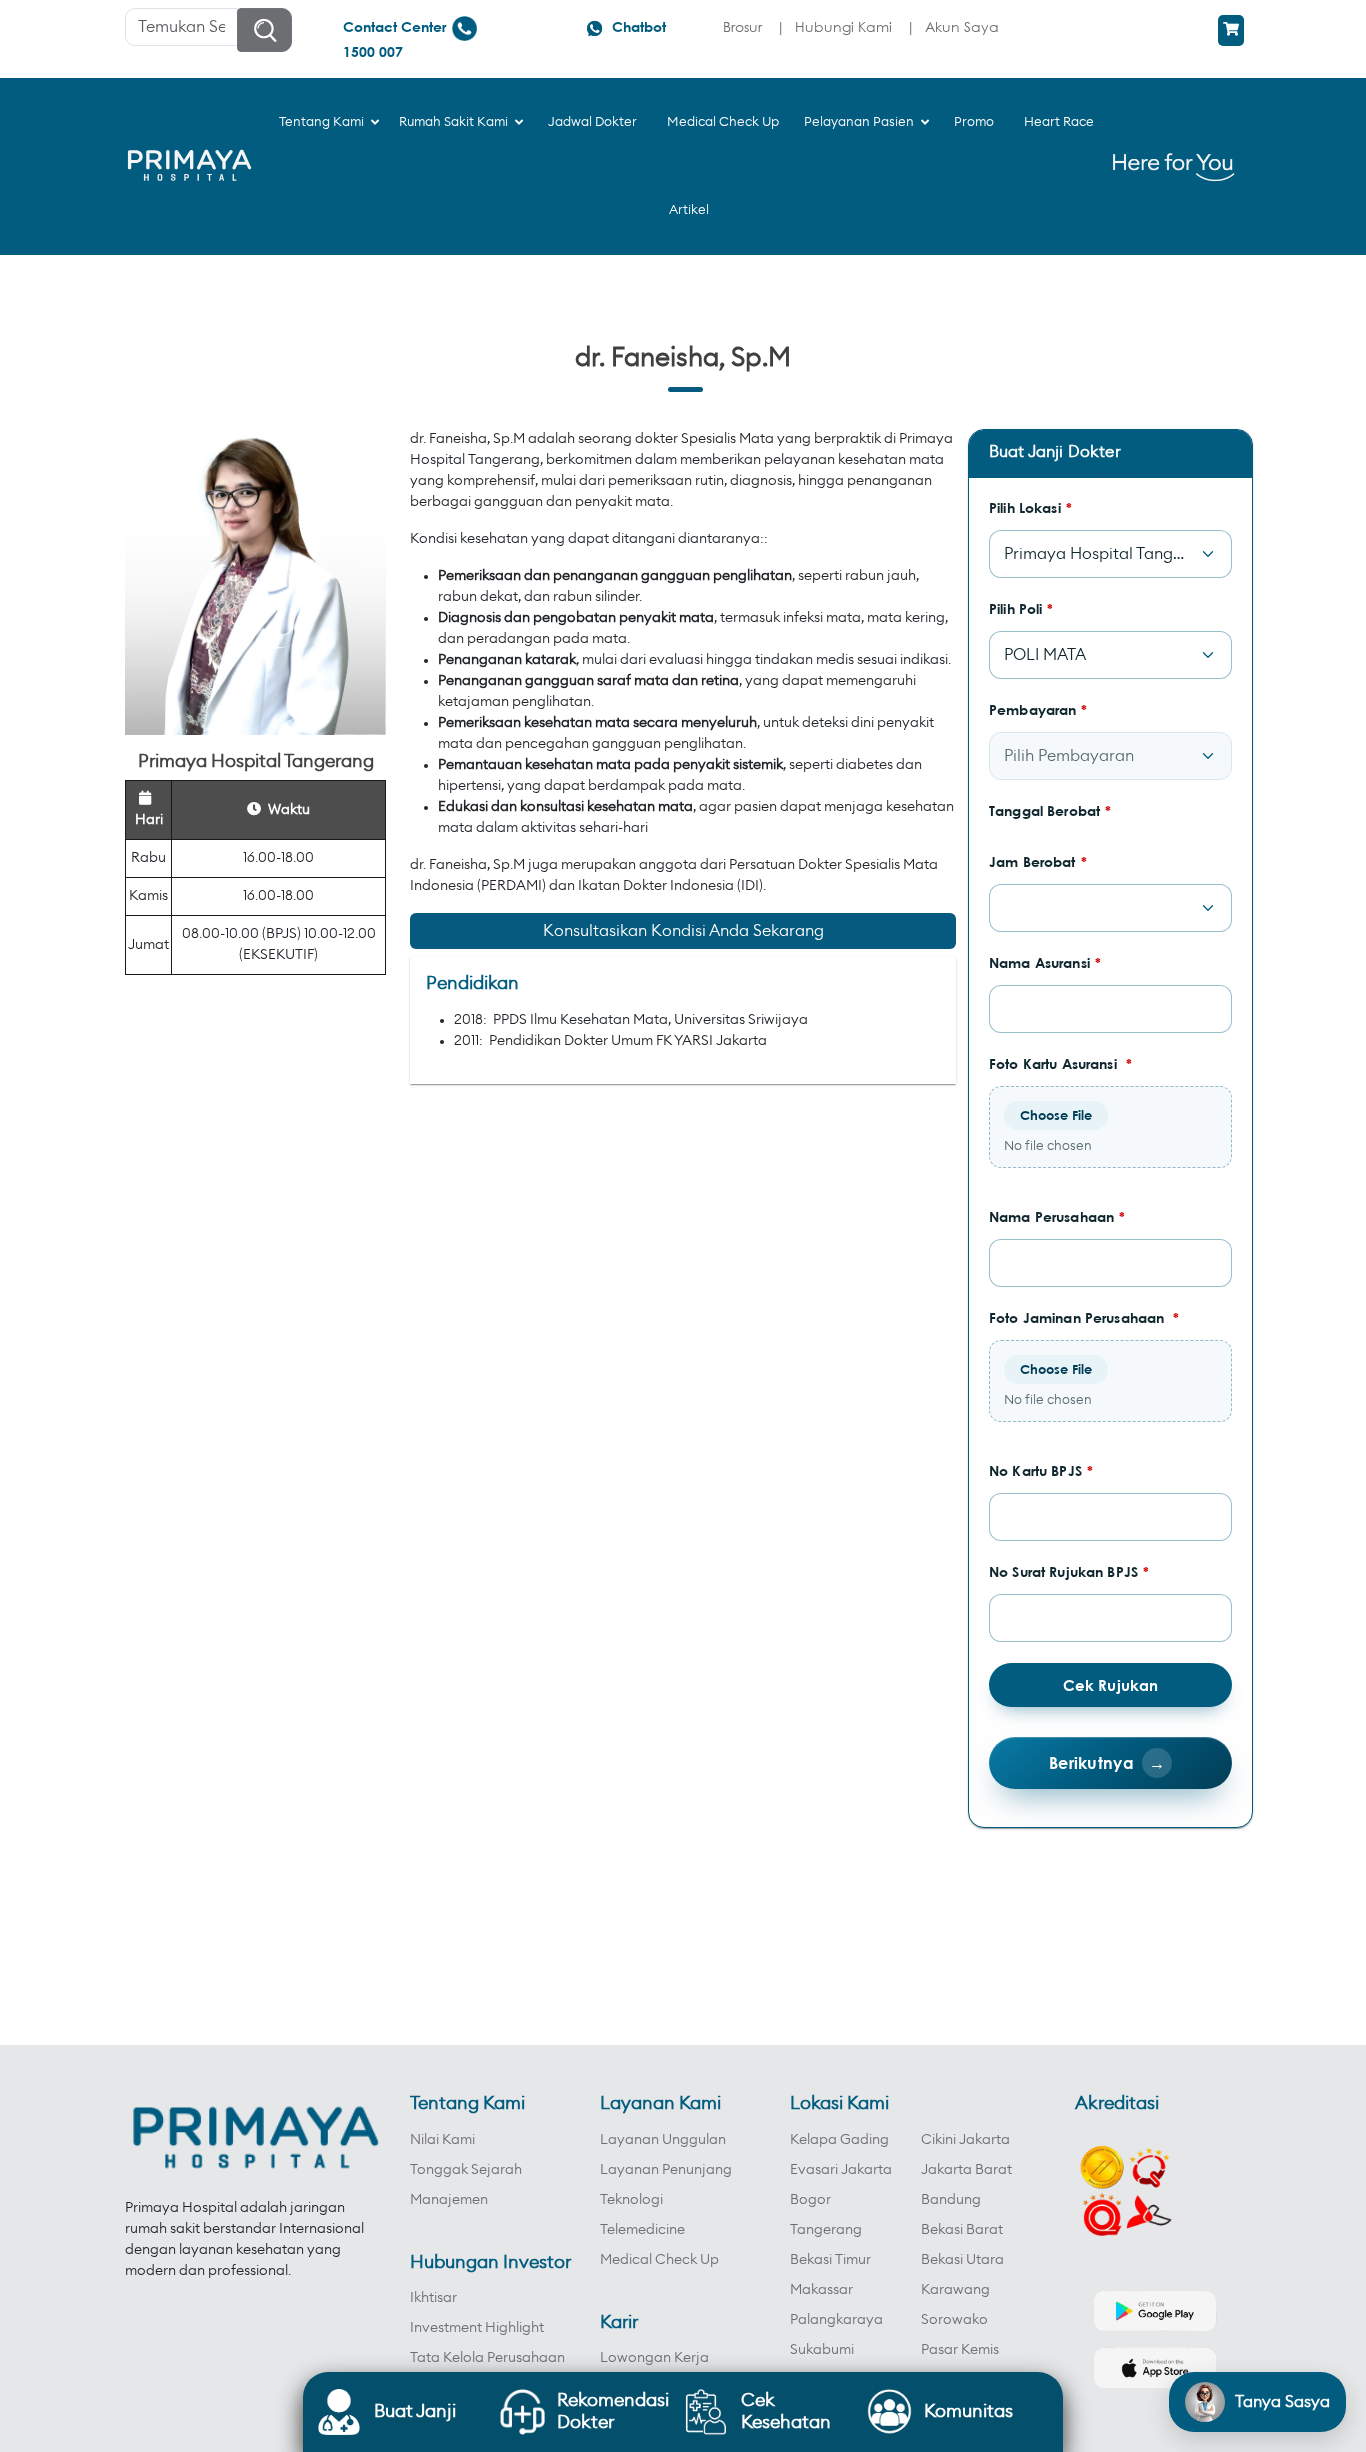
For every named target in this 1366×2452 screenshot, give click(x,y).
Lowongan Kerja (654, 2358)
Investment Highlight (477, 2328)
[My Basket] (1231, 30)
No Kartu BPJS (1041, 1470)
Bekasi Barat (962, 2230)
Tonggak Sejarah (466, 2170)
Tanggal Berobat (1050, 810)
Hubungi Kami (843, 26)
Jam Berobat (1038, 861)
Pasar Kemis (960, 2350)
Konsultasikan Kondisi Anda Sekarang (683, 931)
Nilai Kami (442, 2140)
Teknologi (631, 2200)
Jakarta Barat (966, 2170)
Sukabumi (822, 2350)
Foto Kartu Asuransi (1060, 1063)
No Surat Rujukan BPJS (1069, 1571)
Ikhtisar (433, 2298)
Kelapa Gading (839, 2140)
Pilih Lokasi (1030, 507)
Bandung (951, 2200)
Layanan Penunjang (666, 2170)
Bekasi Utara (962, 2260)
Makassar (821, 2290)
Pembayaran (1038, 709)
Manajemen (449, 2200)
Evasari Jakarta (841, 2170)
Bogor (810, 2200)
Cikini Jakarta (965, 2140)
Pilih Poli (1021, 608)
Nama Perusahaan (1057, 1216)
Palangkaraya (836, 2320)
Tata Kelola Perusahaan (487, 2358)
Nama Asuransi (1045, 962)
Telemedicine (642, 2230)
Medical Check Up (659, 2260)
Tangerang (826, 2230)
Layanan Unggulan (663, 2140)
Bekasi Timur (830, 2260)
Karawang (955, 2290)
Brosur (742, 26)
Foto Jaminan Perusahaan (1084, 1317)
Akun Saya (962, 26)
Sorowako (954, 2320)
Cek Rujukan (1111, 1685)
